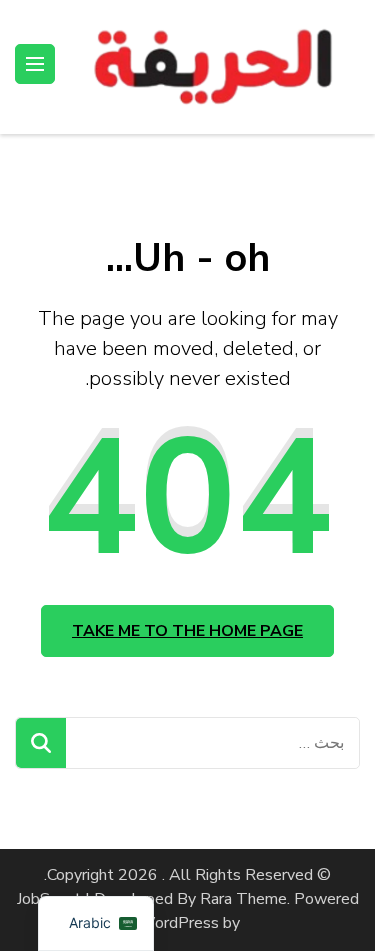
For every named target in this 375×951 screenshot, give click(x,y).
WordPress (178, 923)
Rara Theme (243, 899)
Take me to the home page (187, 631)
